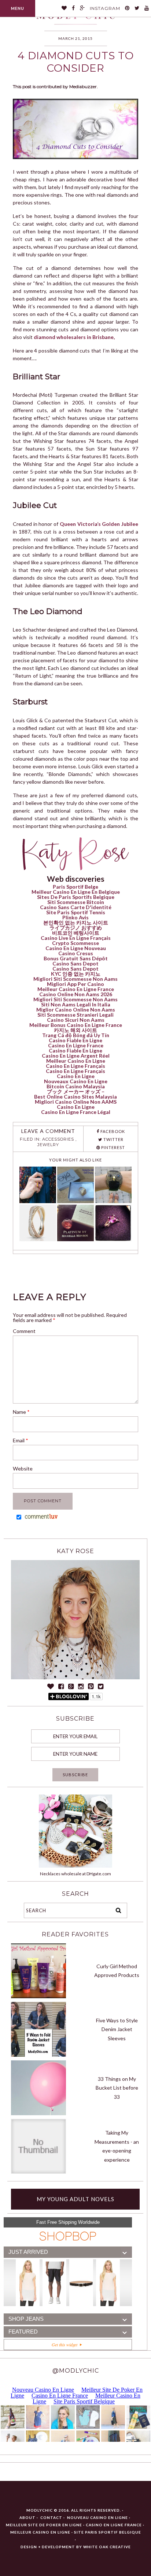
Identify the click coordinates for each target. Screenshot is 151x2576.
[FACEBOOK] (73, 8)
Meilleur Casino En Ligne (76, 1061)
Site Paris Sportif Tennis (76, 912)
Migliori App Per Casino (75, 984)
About (27, 2517)
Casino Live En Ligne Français (76, 938)
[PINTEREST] (127, 8)
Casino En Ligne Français (75, 1066)
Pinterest (113, 1147)
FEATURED (23, 2332)
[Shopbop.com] (68, 2236)
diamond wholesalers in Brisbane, (74, 337)
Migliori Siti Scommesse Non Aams (75, 979)
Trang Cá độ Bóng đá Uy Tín (76, 1035)
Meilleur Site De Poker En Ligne (44, 2525)
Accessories (58, 1139)
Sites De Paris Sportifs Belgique (76, 897)
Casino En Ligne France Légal (76, 1112)
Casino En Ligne (76, 1076)
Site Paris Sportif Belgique (108, 2532)
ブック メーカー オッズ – (76, 1091)
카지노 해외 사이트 (75, 1030)
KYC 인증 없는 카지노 (76, 974)
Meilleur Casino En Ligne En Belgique (76, 892)
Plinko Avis (75, 917)
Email (21, 1440)
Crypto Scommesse (75, 943)
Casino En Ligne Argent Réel (76, 1056)
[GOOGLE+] (82, 8)
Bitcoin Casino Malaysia (76, 1086)
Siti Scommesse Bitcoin (76, 902)
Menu (18, 8)
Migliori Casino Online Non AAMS (76, 1102)
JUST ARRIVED (28, 2252)
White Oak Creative (107, 2547)
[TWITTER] (137, 8)
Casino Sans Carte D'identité (76, 907)
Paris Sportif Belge (75, 887)
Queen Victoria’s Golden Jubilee (99, 524)
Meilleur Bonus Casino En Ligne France (76, 1025)
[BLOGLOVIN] (64, 8)
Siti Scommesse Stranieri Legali (75, 1015)
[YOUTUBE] (147, 8)
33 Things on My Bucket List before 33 (117, 2088)
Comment (24, 1331)
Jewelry (48, 1145)
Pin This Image (94, 134)
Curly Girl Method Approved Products (117, 1971)
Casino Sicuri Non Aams (76, 1020)
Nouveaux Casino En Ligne (76, 1081)
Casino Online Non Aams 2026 (76, 994)
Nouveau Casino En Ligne (97, 2517)
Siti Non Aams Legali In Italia (76, 1004)
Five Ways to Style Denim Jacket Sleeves (117, 2029)
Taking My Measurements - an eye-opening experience (117, 2146)
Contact (51, 2517)
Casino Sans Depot (75, 963)
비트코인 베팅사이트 (76, 933)
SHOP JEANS (26, 2319)
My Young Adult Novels (75, 2199)
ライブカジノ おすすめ (76, 928)
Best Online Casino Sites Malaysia (75, 1097)
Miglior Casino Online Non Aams (76, 1010)
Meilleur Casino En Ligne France (76, 989)
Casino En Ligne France (76, 1045)
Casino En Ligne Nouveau (76, 948)
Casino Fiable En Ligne (75, 1040)
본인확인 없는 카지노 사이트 (76, 922)
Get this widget (66, 2345)
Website (23, 1468)
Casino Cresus (76, 953)
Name (21, 1412)
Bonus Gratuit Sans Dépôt (76, 958)
